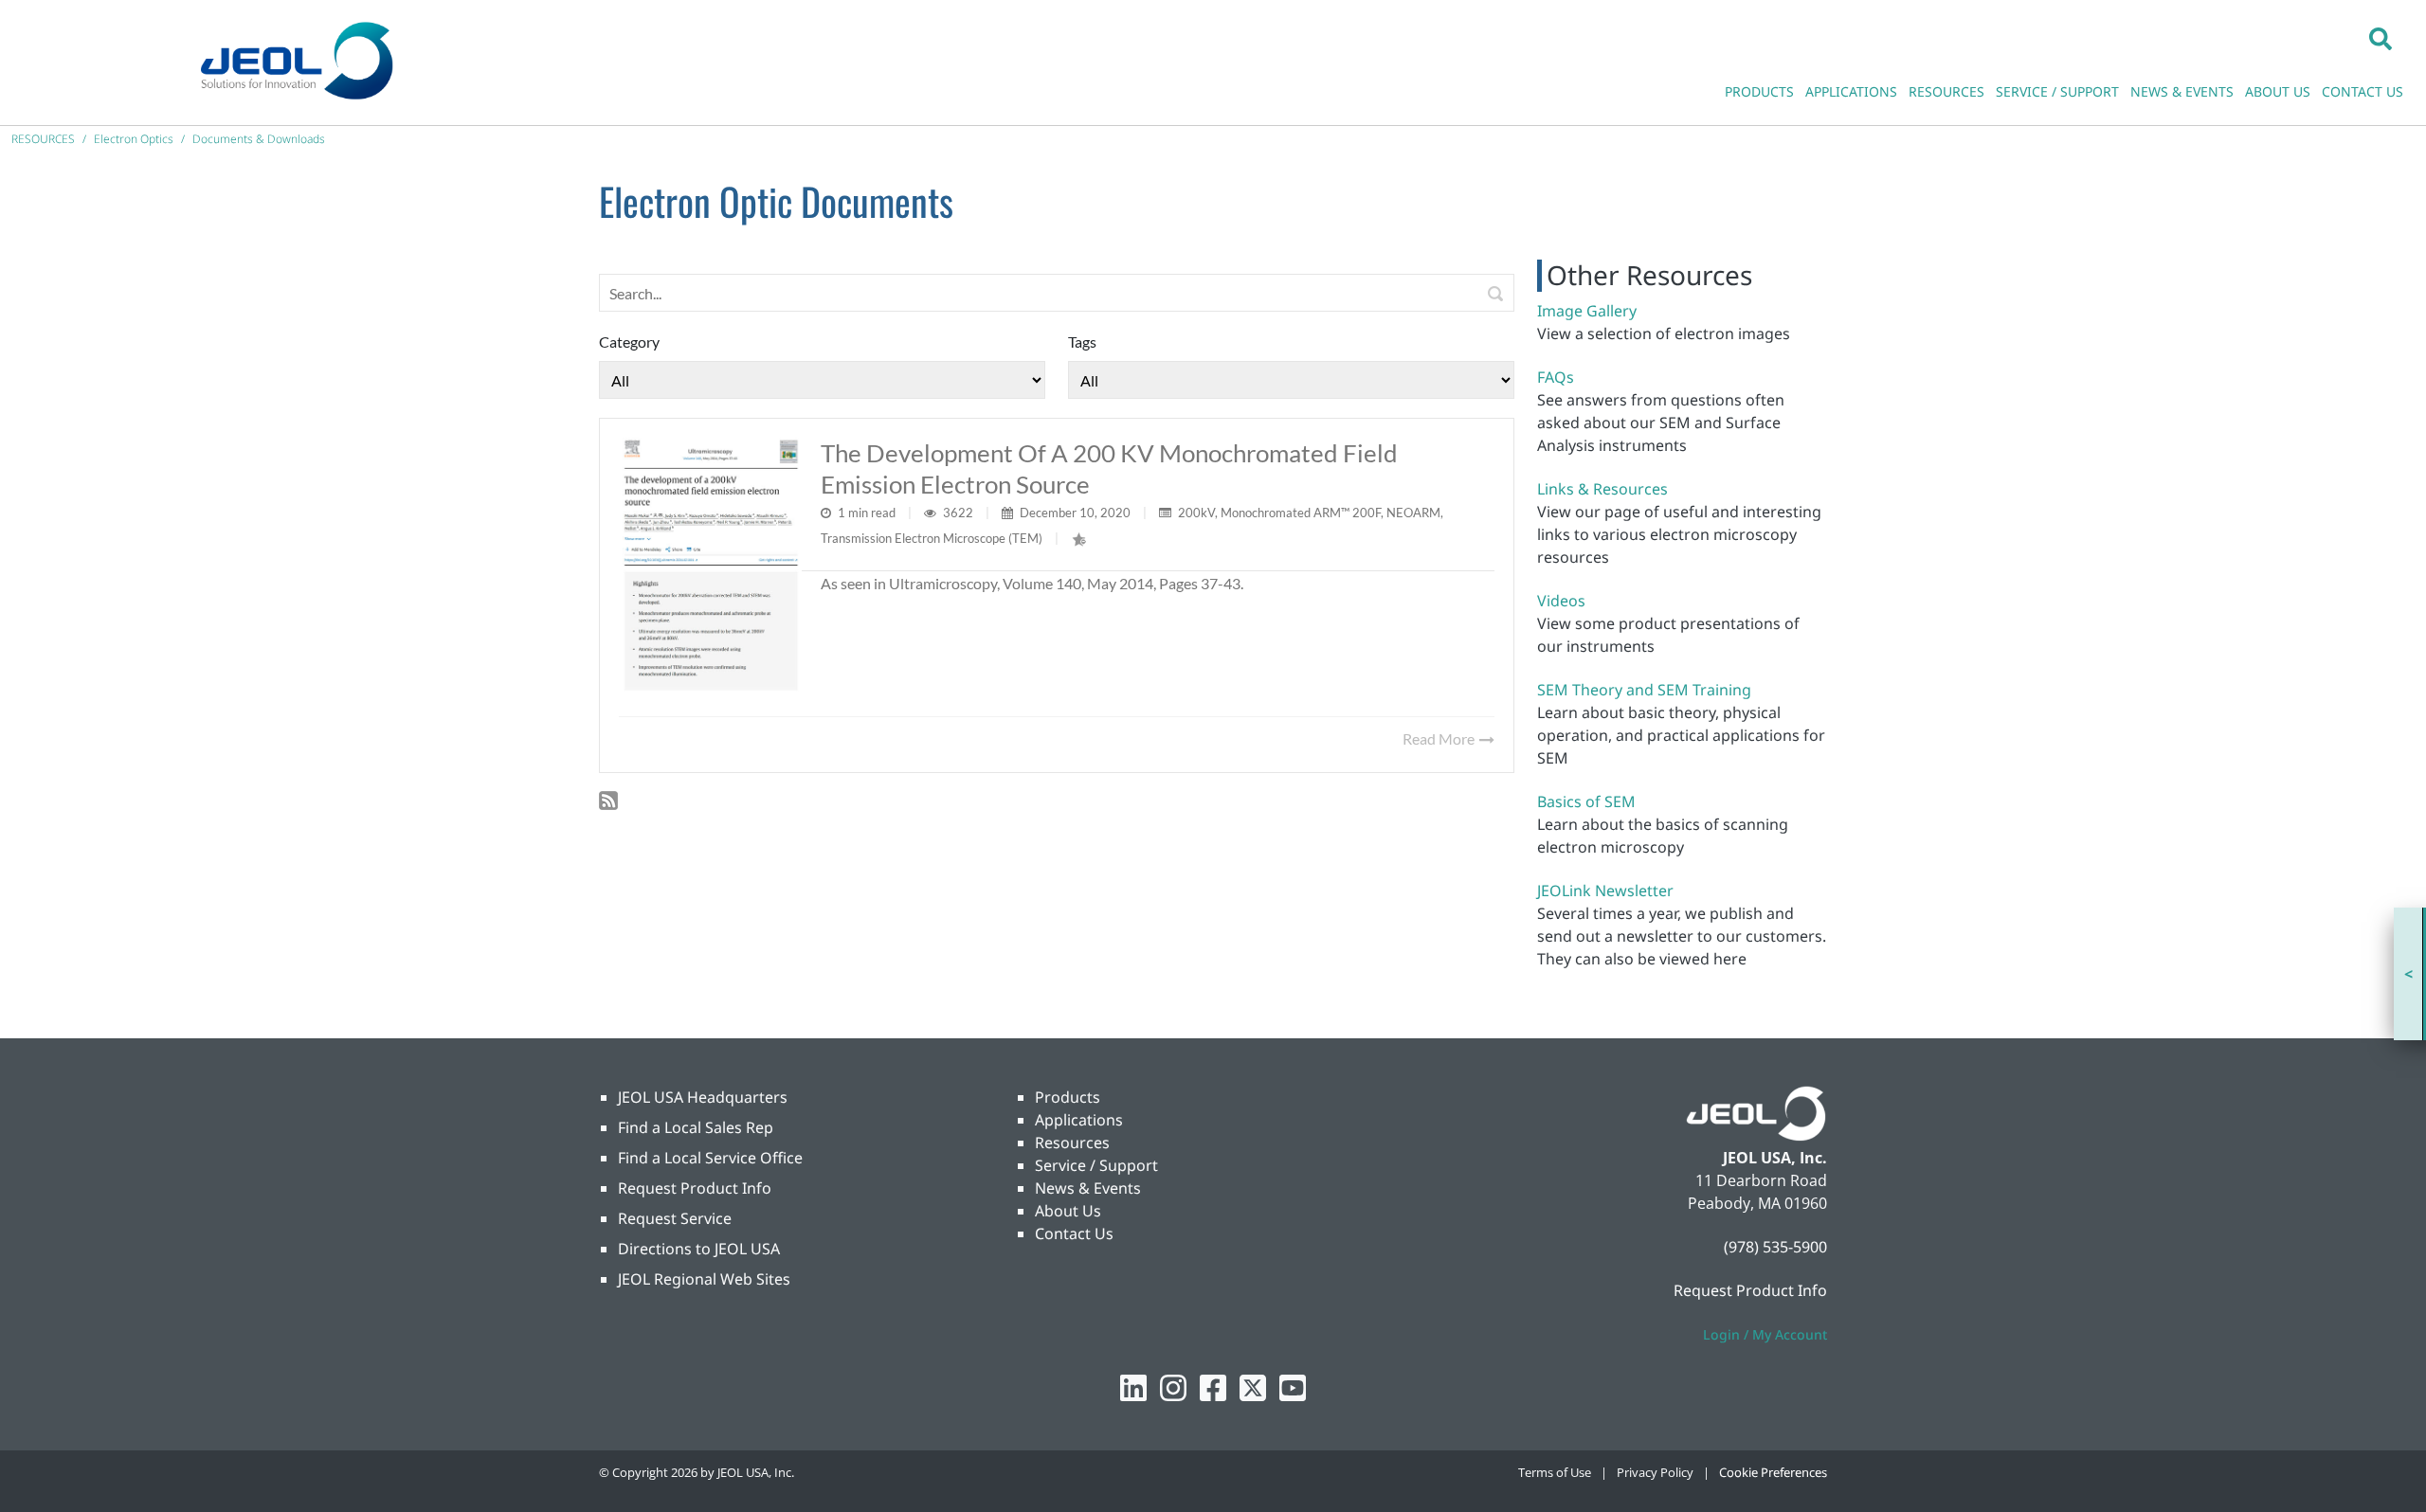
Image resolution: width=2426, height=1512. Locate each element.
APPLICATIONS (1851, 91)
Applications (1079, 1120)
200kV (1196, 513)
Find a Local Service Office (710, 1158)
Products (1068, 1097)
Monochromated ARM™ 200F (1301, 513)
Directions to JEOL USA (699, 1249)
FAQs (1556, 377)
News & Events (1088, 1188)
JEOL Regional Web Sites (704, 1279)
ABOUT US (2278, 91)
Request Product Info (695, 1188)
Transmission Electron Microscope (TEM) (932, 538)
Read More (1440, 738)
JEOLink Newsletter (1605, 891)
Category (629, 342)
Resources (1072, 1143)
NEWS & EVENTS (2182, 91)
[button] (2381, 38)
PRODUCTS (1759, 91)
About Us (1068, 1211)
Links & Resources (1602, 489)
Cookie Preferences (1773, 1472)
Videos (1561, 601)
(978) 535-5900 (1775, 1247)
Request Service (675, 1218)
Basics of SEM (1586, 801)
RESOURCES (1946, 91)
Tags (1082, 342)
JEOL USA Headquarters (703, 1097)
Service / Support (1096, 1165)
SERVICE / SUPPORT (2057, 91)
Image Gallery (1587, 311)
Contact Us (1074, 1233)
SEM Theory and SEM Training (1644, 690)
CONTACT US (2363, 91)
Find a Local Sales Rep (696, 1127)
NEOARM (1413, 513)
